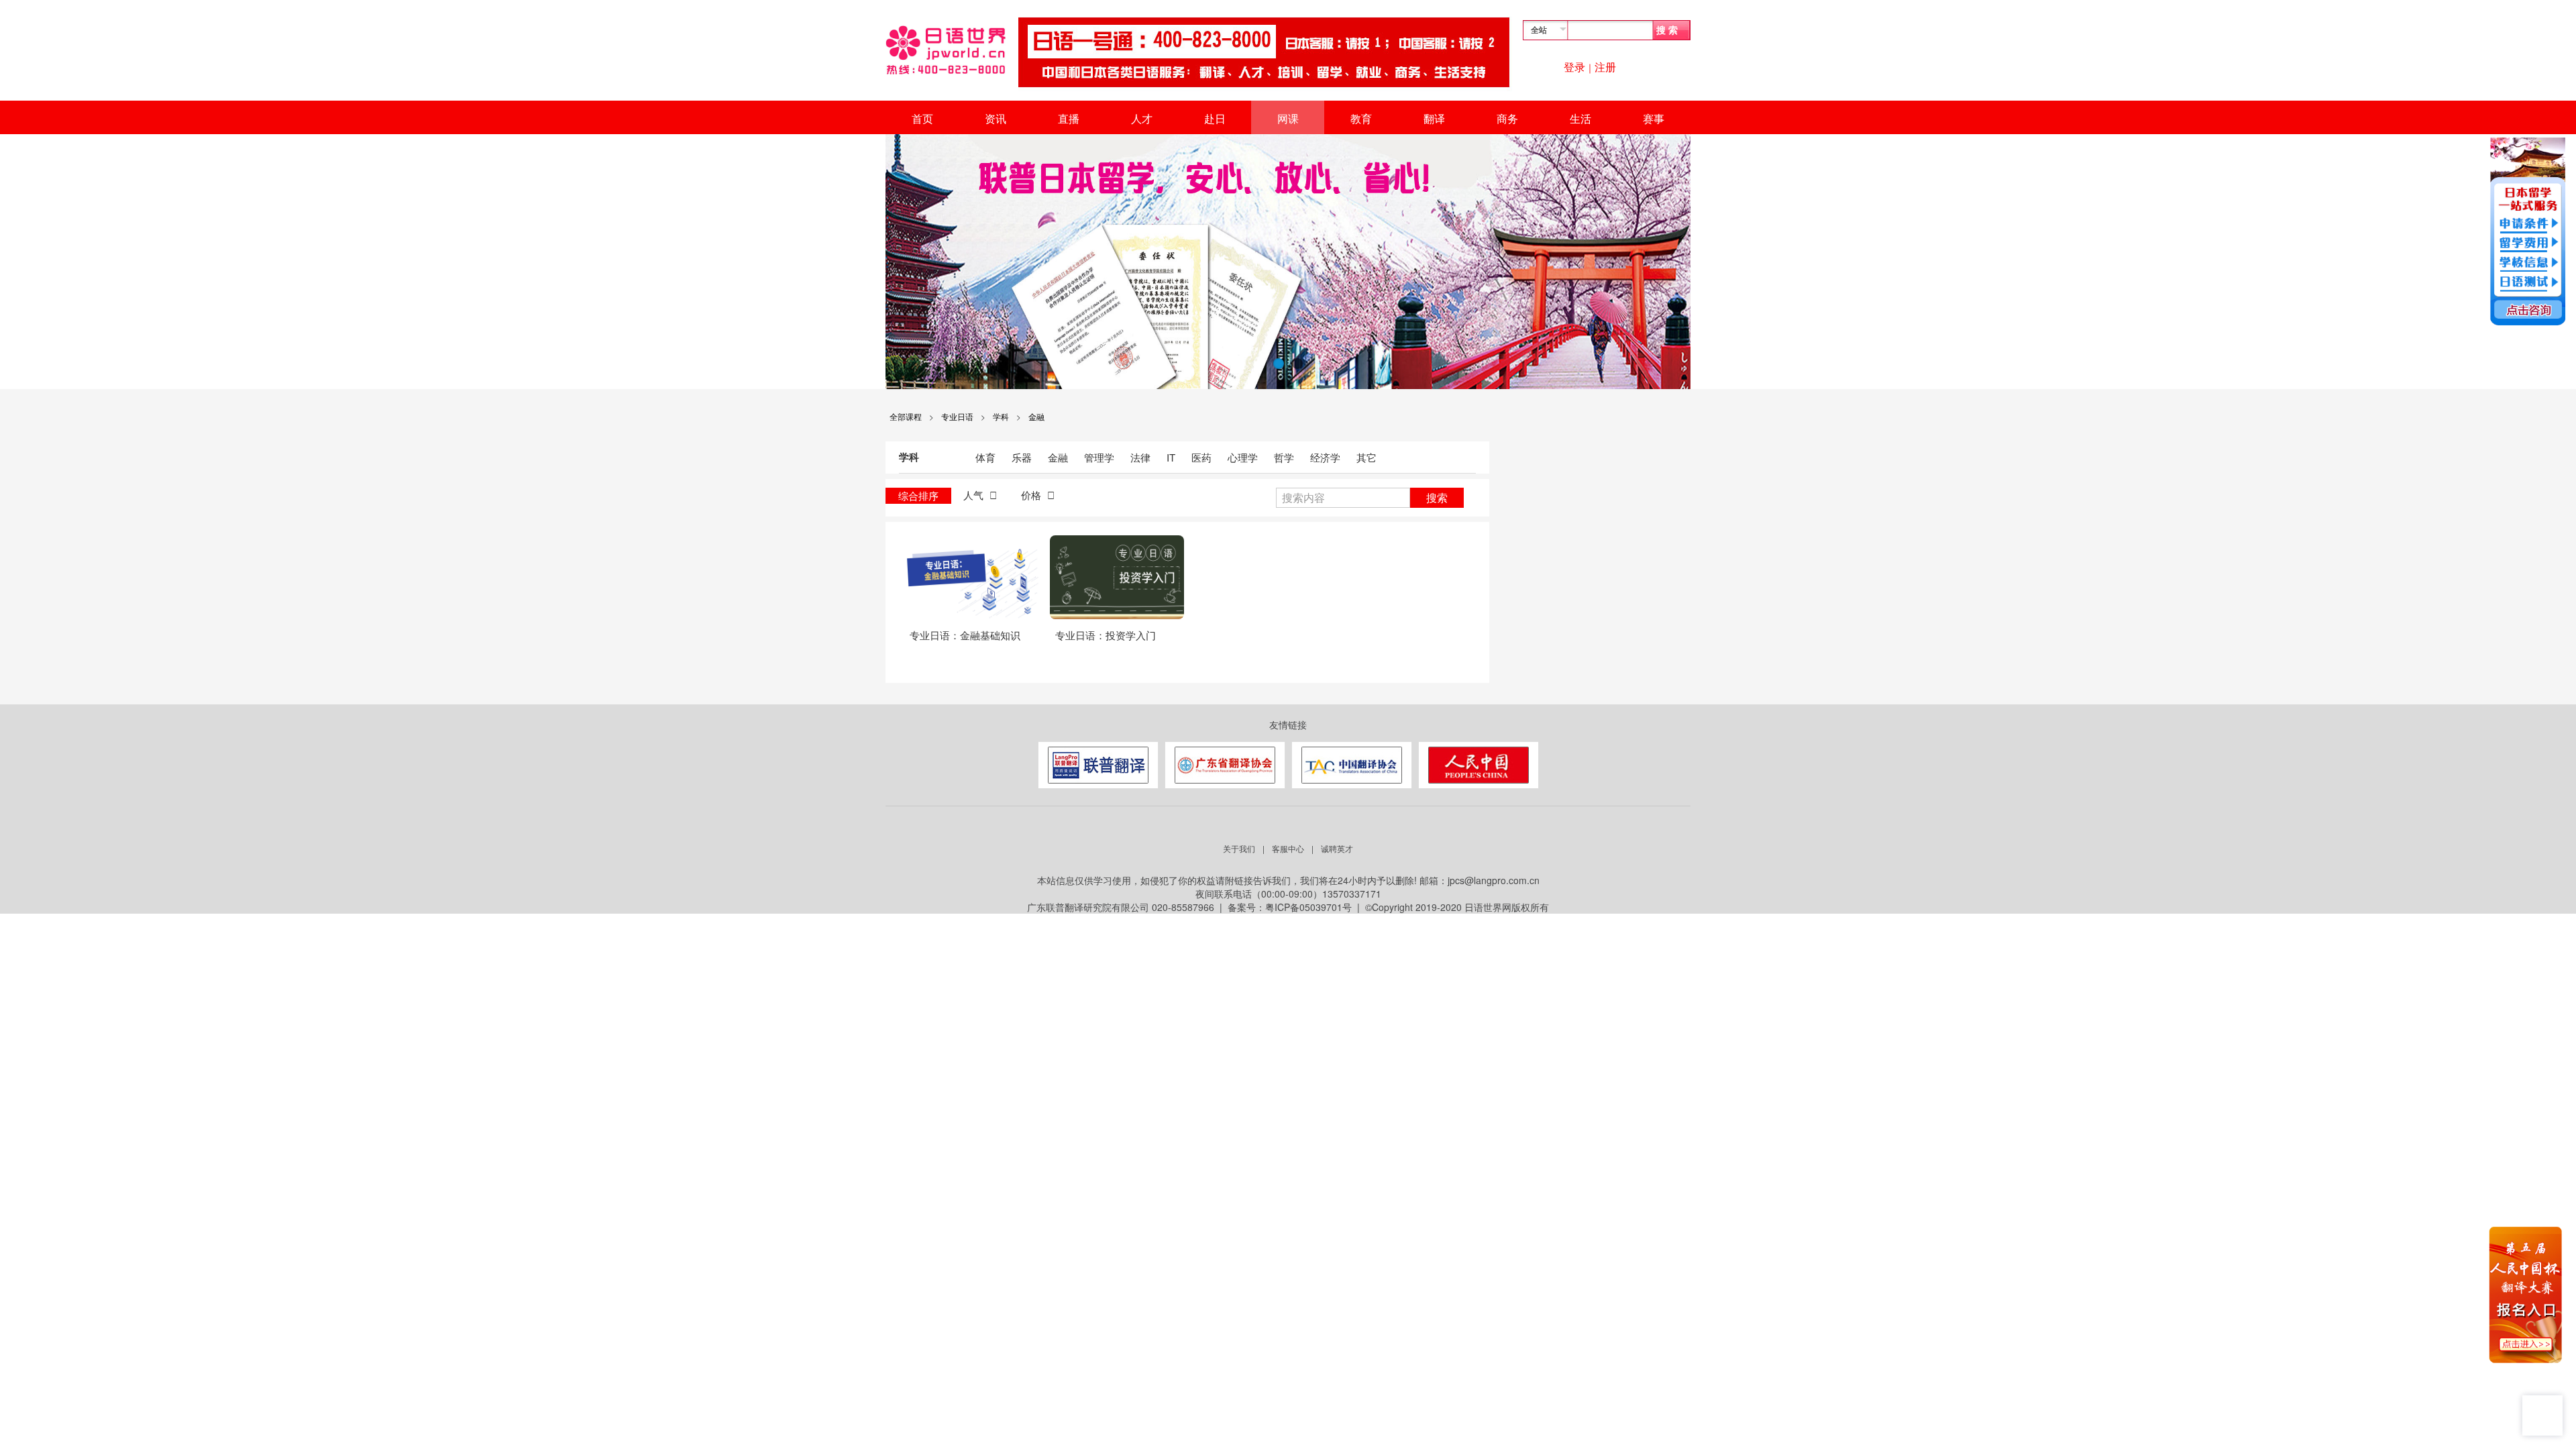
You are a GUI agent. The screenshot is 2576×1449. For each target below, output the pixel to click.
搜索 (1437, 497)
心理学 (1244, 457)
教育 (1361, 118)
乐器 (1023, 457)
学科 (1001, 416)
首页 (922, 118)
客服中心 (1288, 848)
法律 (1142, 457)
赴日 (1215, 118)
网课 (1288, 118)
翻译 (1434, 118)
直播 (1069, 118)
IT (1172, 457)
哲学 (1285, 457)
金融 (1036, 416)
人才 (1142, 118)
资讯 (996, 118)
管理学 (1101, 457)
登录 (1574, 67)
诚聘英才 (1337, 848)
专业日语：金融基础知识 (965, 635)
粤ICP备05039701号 (1308, 907)
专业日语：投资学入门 (1106, 635)
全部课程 (906, 416)
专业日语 (957, 416)
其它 (1366, 457)
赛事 (1654, 118)
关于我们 (1239, 848)
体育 (987, 457)
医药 (1203, 457)
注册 (1605, 67)
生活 (1580, 118)
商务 (1507, 118)
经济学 (1327, 457)
